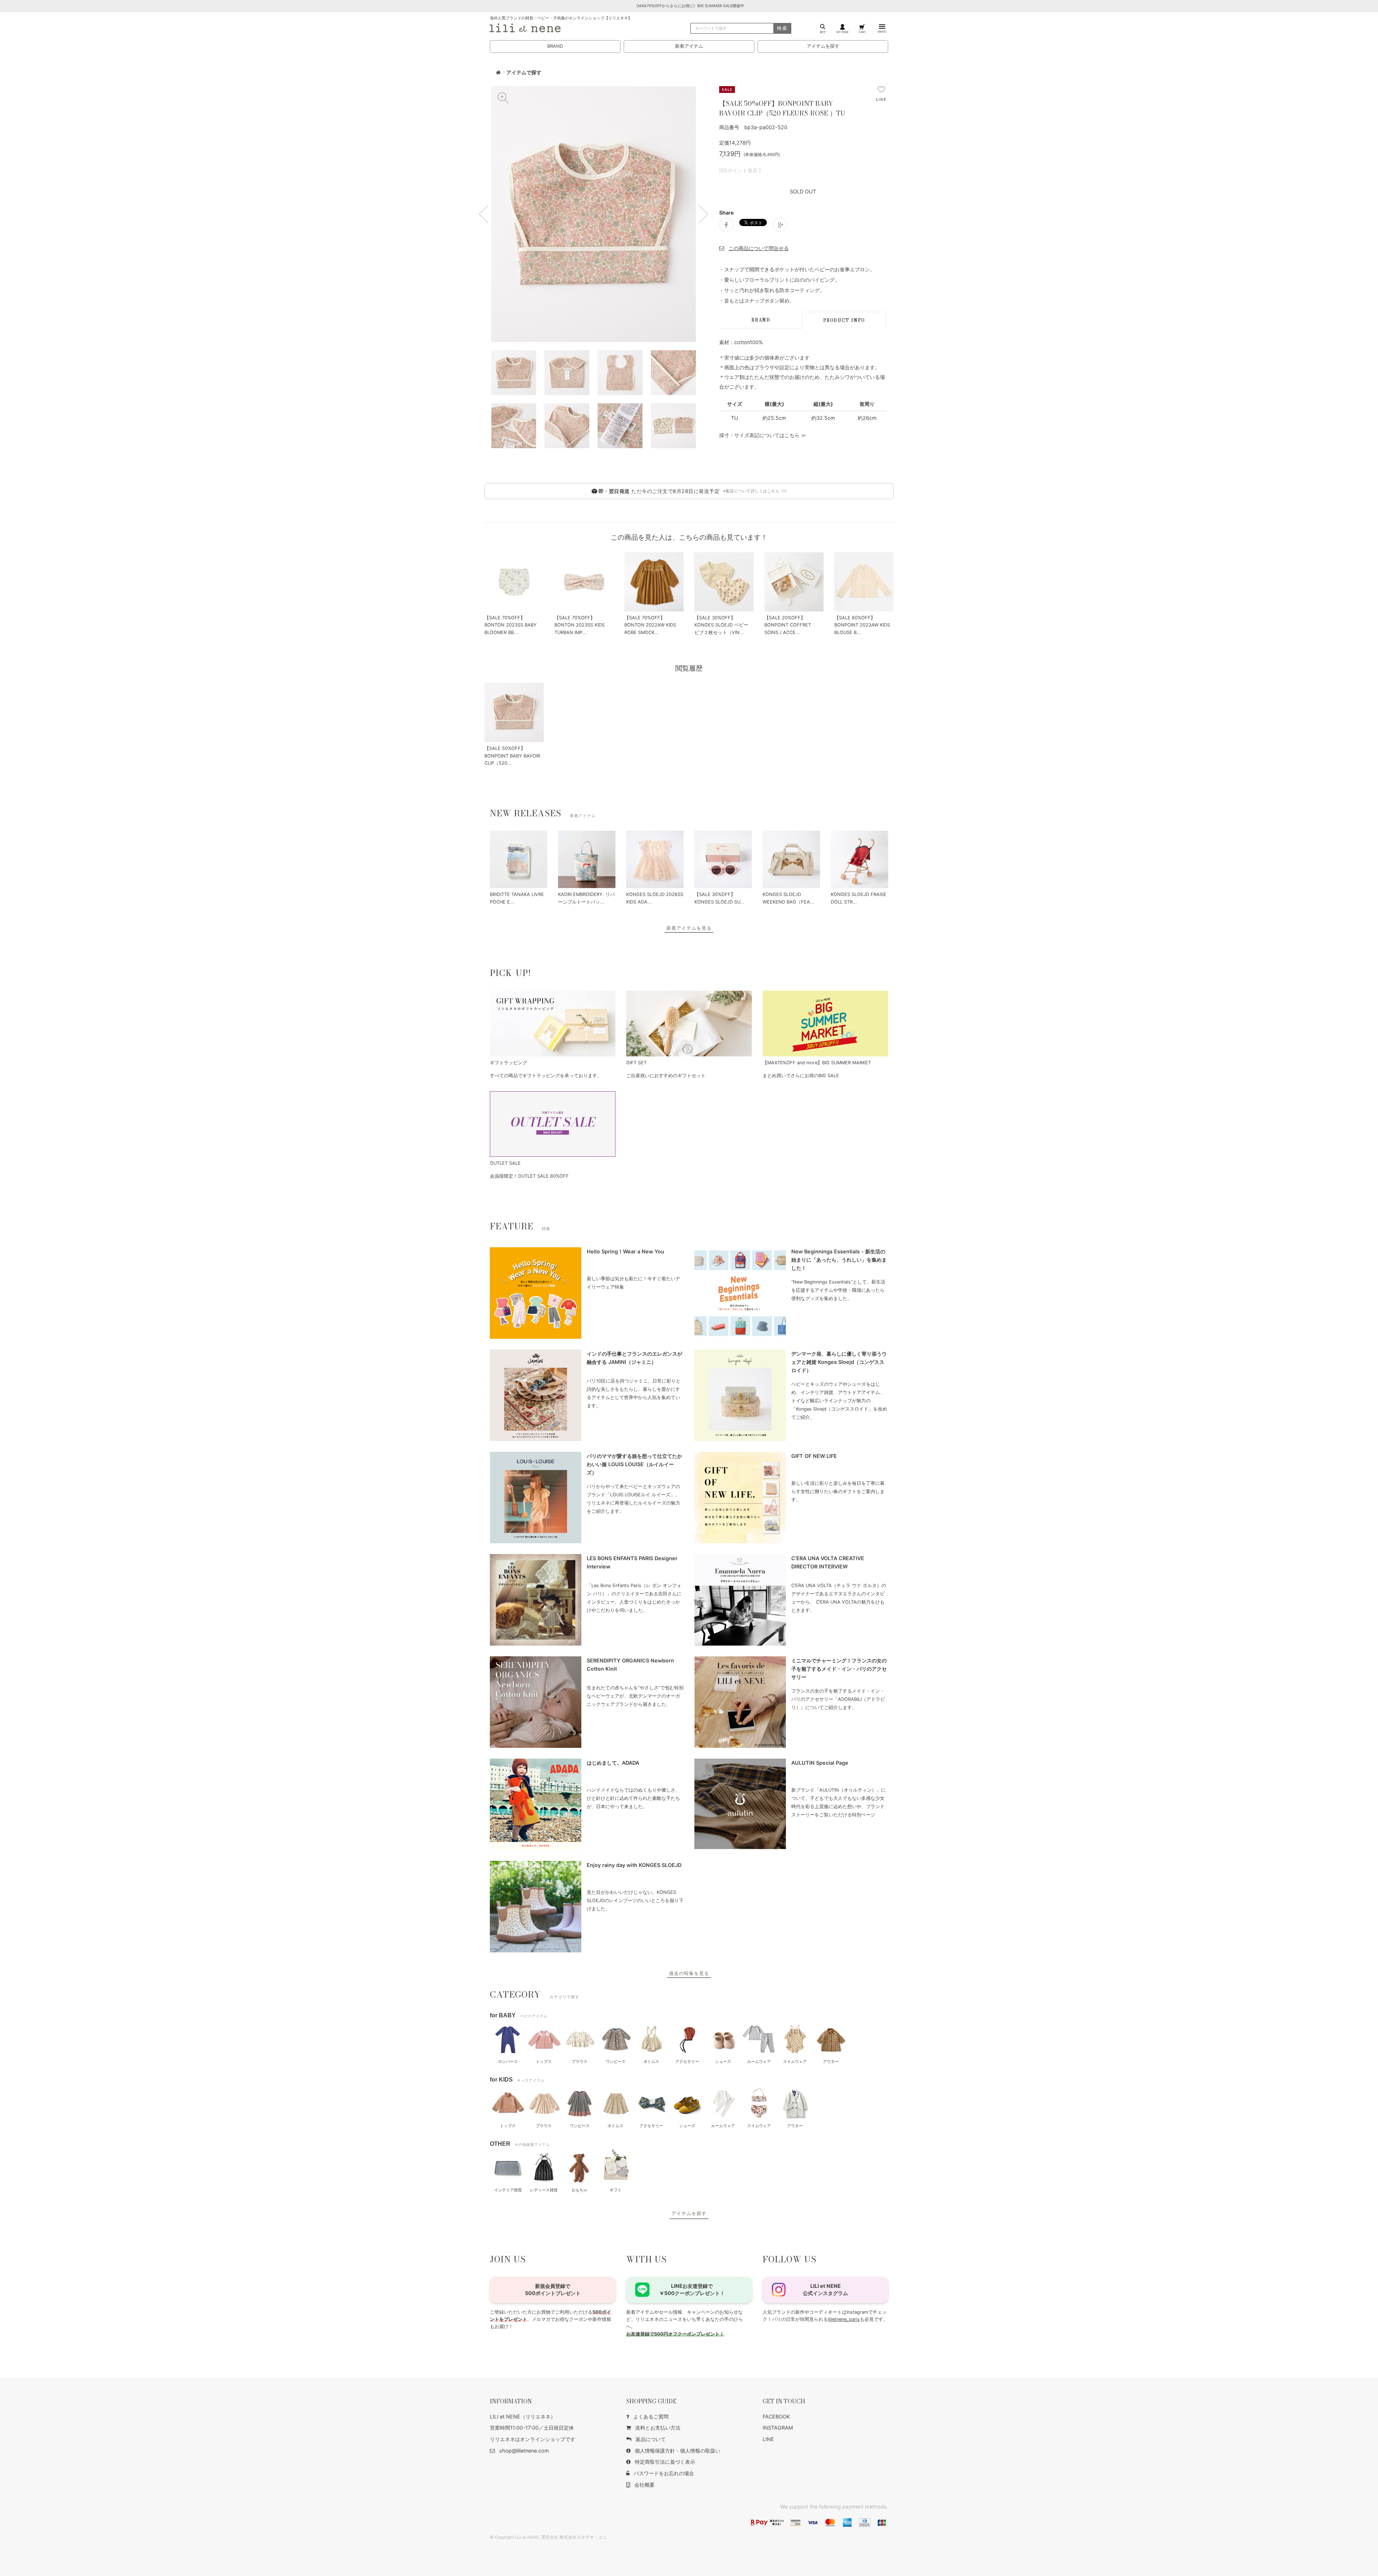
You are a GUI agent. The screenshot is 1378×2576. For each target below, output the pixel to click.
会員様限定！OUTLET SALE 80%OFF (529, 1176)
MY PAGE (843, 32)
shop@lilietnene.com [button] (524, 2451)
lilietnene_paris (844, 2319)
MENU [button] (882, 32)
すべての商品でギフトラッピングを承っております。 (546, 1076)
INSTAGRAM (778, 2428)
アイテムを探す (823, 46)
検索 (782, 28)
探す (823, 32)
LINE (768, 2439)
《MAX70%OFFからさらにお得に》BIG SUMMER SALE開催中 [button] (689, 6)
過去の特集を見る (689, 1973)
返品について (651, 2439)
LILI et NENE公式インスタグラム (825, 2289)
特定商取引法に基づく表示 (665, 2462)
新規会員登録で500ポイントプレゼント (553, 2289)
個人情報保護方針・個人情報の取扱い (678, 2451)
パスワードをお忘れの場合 (664, 2473)
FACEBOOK (776, 2417)
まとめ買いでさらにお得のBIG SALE (801, 1076)
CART (862, 32)
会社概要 (645, 2485)
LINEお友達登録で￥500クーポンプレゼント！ (692, 2289)
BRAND (555, 46)
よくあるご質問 (651, 2417)
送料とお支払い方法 (658, 2428)
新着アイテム (689, 46)
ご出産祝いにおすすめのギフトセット (666, 1076)
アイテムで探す (524, 72)
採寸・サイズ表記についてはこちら (759, 435)
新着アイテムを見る (689, 928)
